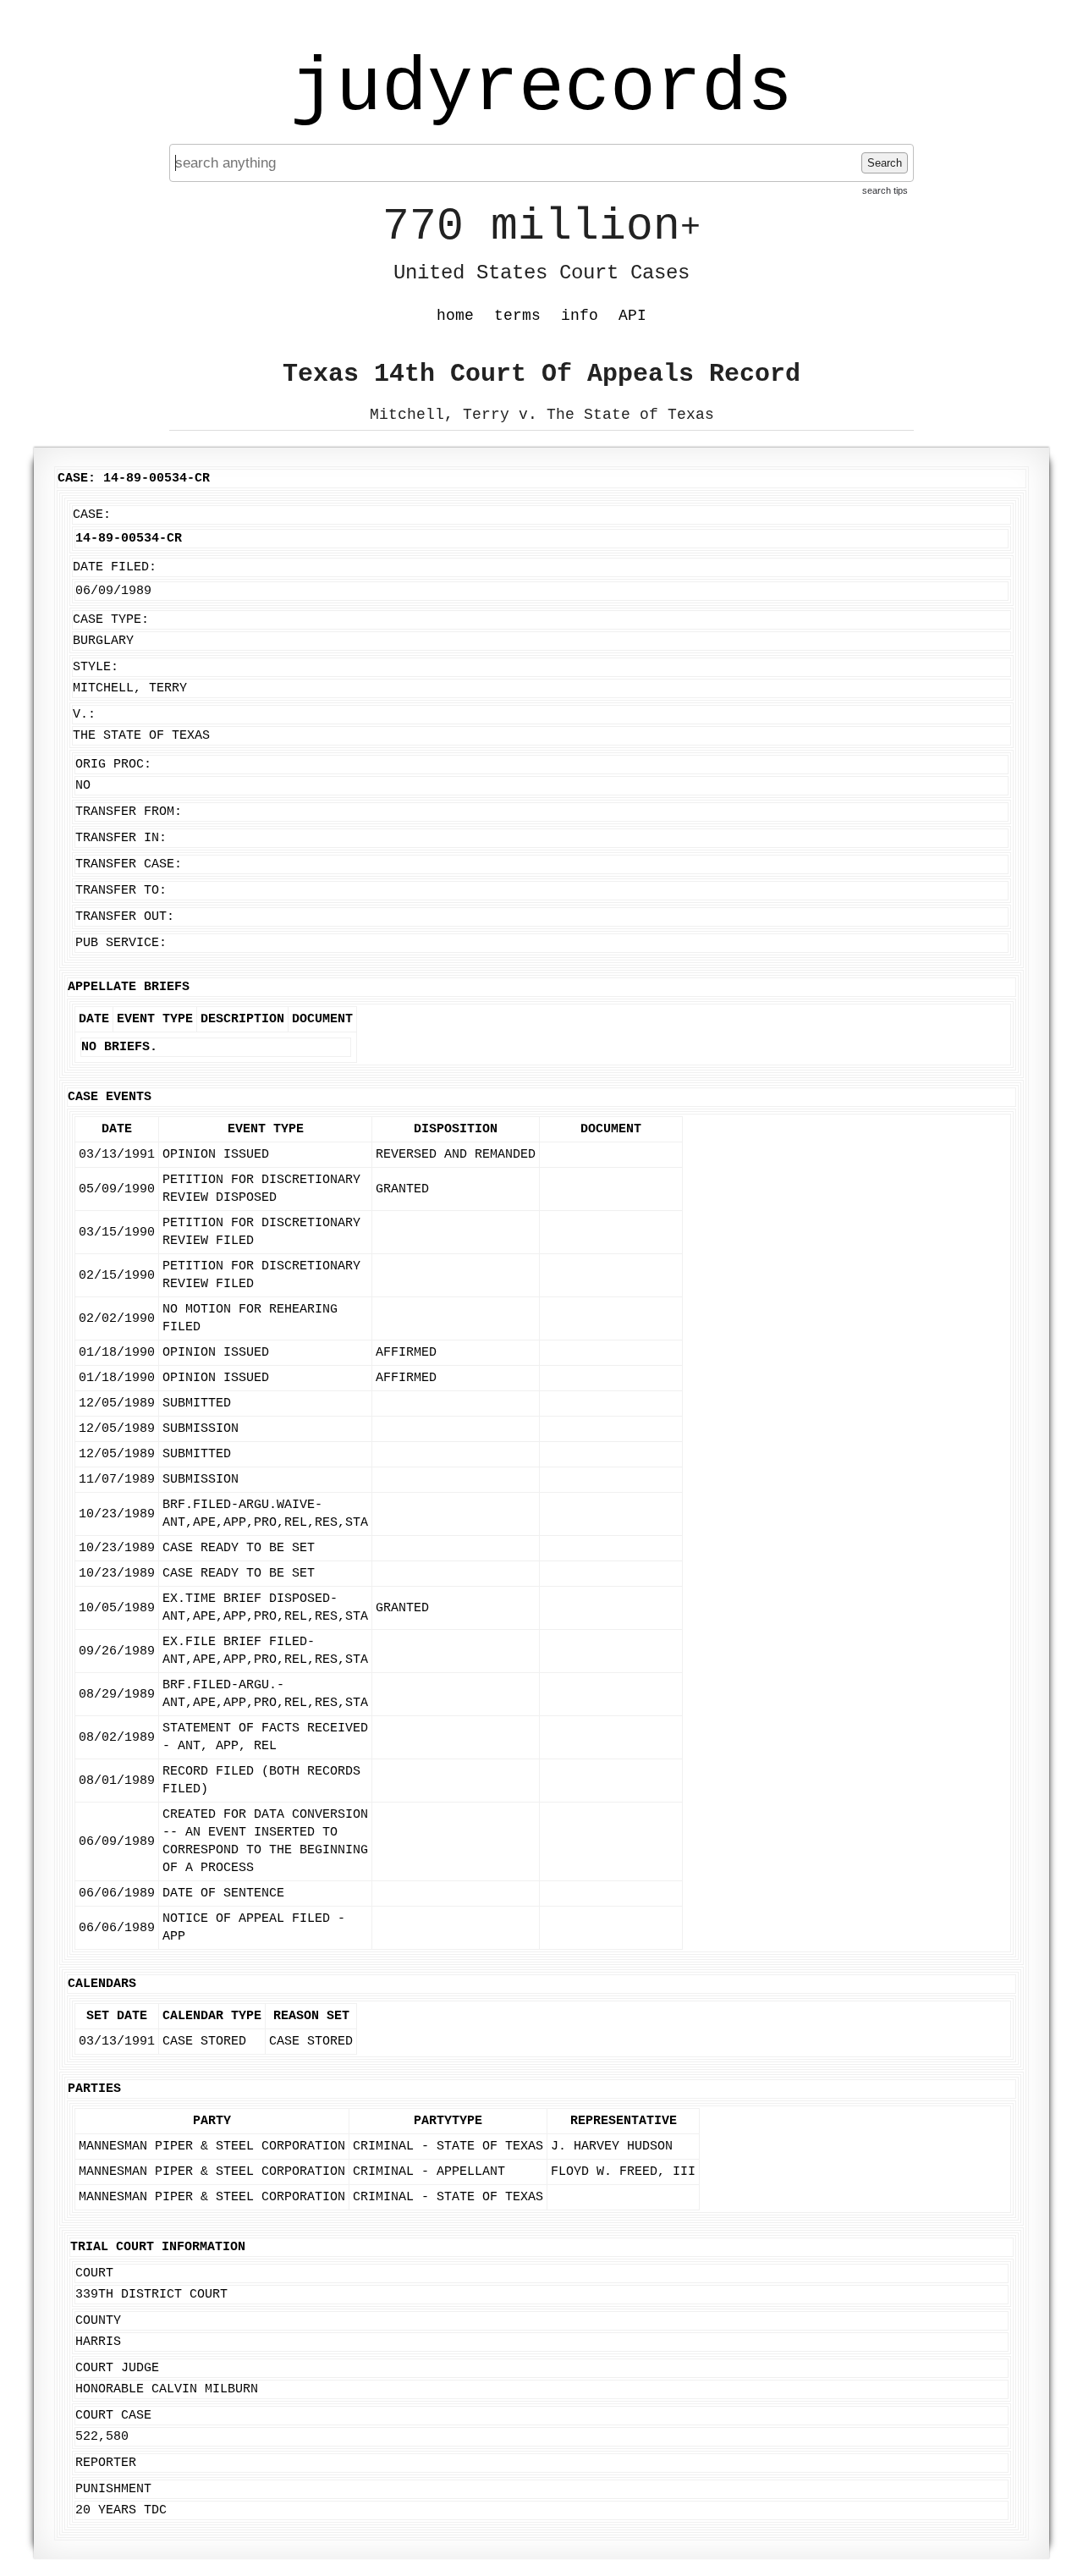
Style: (96, 667)
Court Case (113, 2416)
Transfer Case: (129, 864)
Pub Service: (121, 943)
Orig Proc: (113, 765)
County (98, 2321)
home (455, 316)
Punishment (113, 2489)
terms (517, 316)
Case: (92, 515)
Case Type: (111, 620)
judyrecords (541, 89)
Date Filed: (115, 567)
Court (94, 2273)
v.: (84, 715)
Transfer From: (129, 812)
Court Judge (117, 2368)
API (632, 316)
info (580, 316)
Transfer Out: (125, 917)
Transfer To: (121, 891)
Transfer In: (121, 838)
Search (885, 163)
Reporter (106, 2463)
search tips (885, 190)
